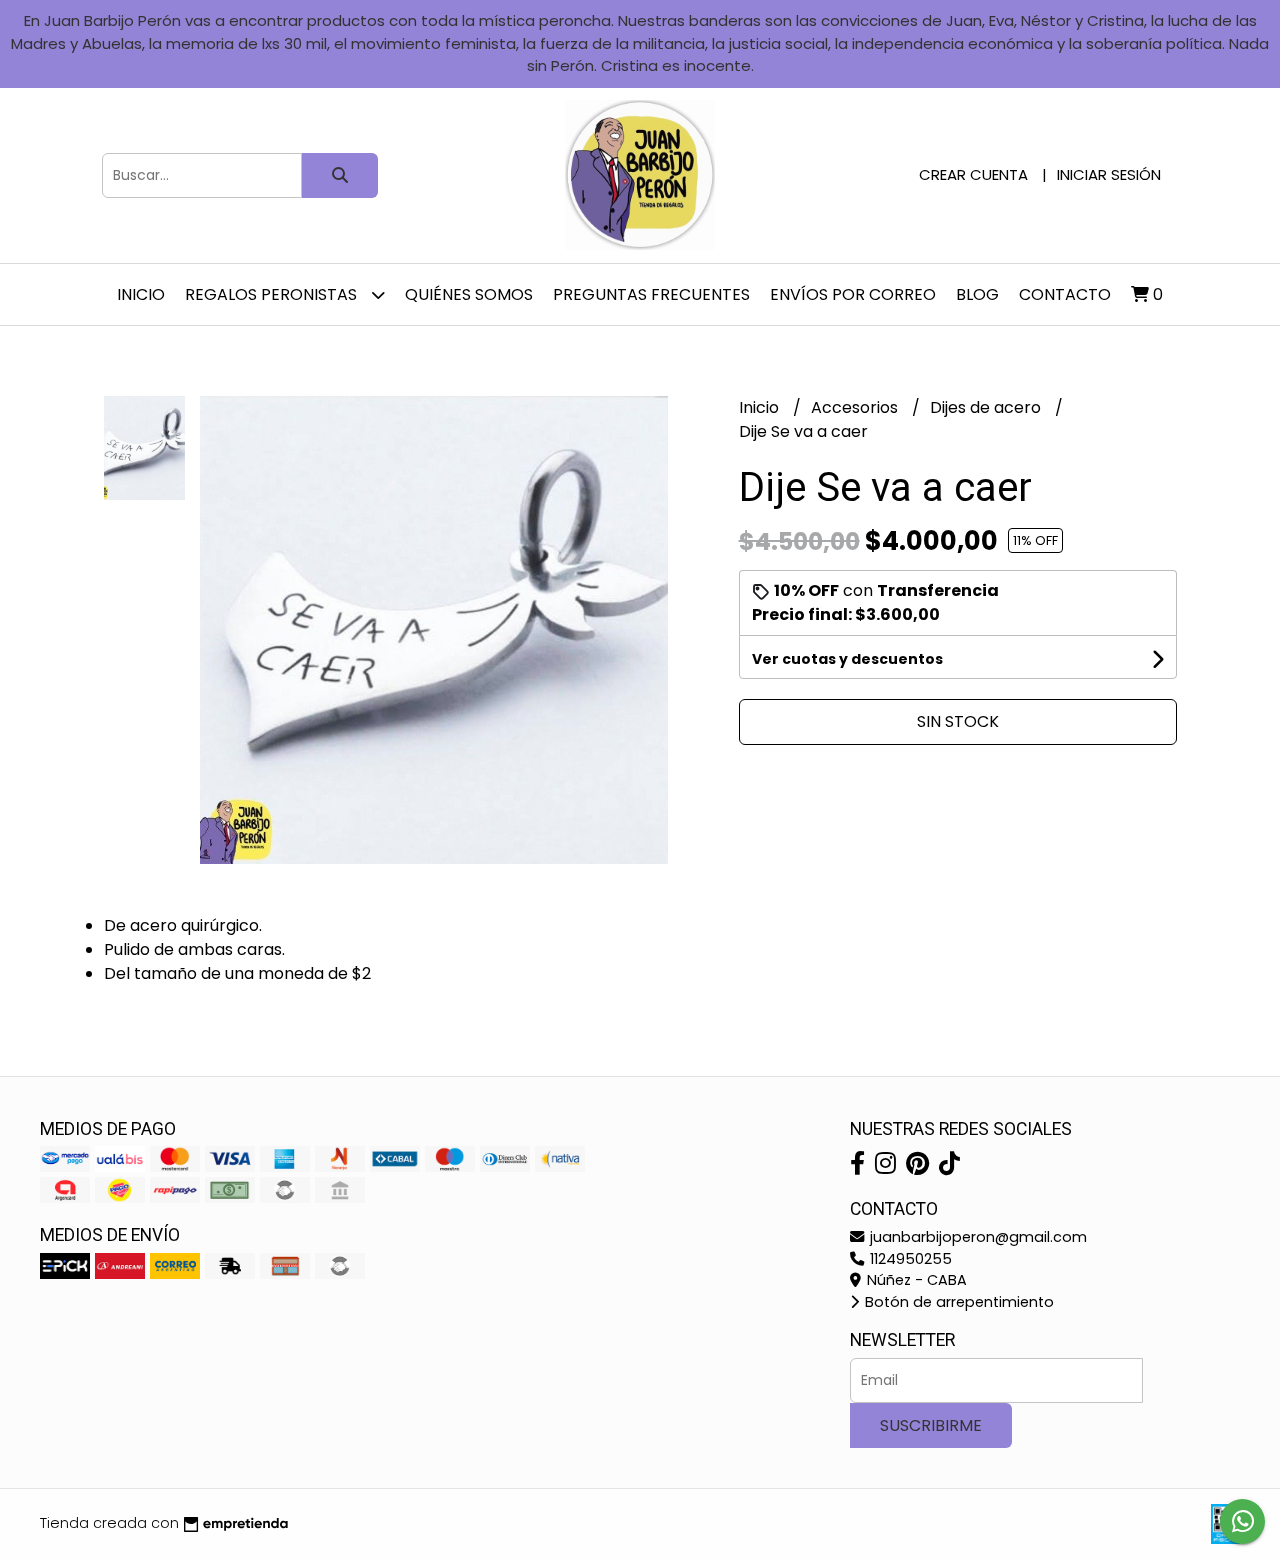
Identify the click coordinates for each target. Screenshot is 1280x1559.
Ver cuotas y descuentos (847, 659)
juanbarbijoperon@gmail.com (976, 1237)
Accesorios (856, 407)
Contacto (1065, 294)
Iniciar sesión (1109, 174)
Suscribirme (931, 1425)
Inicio (141, 294)
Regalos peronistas (273, 294)
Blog (977, 294)
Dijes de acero (987, 407)
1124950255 (909, 1259)
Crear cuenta (973, 174)
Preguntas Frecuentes (651, 294)
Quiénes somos (469, 294)
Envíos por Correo (853, 294)
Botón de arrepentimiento (957, 1302)
